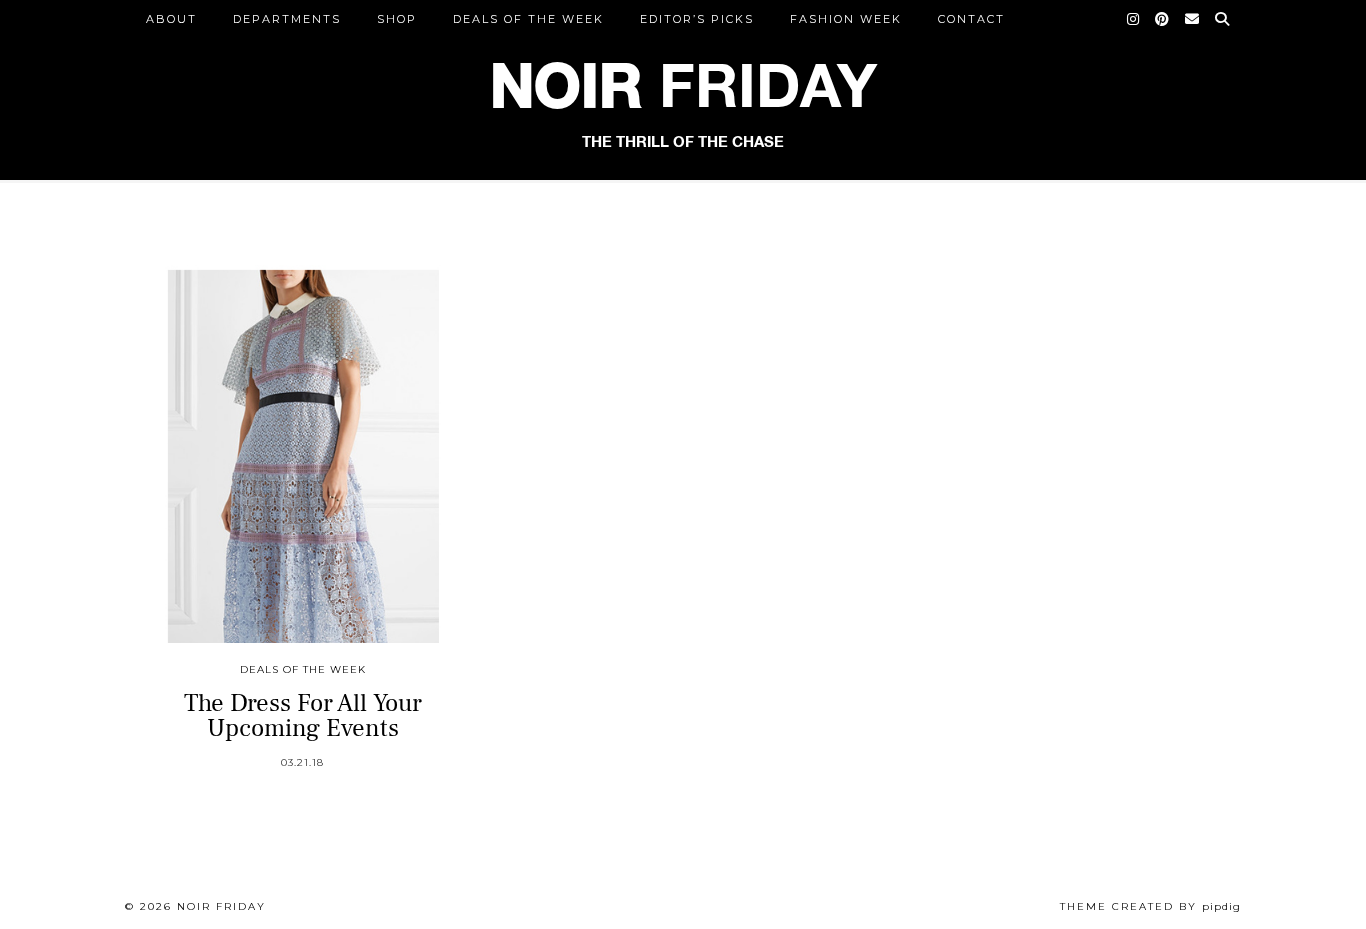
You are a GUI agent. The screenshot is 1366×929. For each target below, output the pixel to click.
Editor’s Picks (697, 19)
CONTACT (971, 19)
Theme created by (1150, 906)
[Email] (1193, 19)
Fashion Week (846, 19)
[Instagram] (1134, 19)
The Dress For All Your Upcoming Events (303, 715)
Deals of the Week (528, 19)
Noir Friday (221, 906)
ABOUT (171, 19)
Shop (397, 19)
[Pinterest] (1163, 19)
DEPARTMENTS (287, 19)
